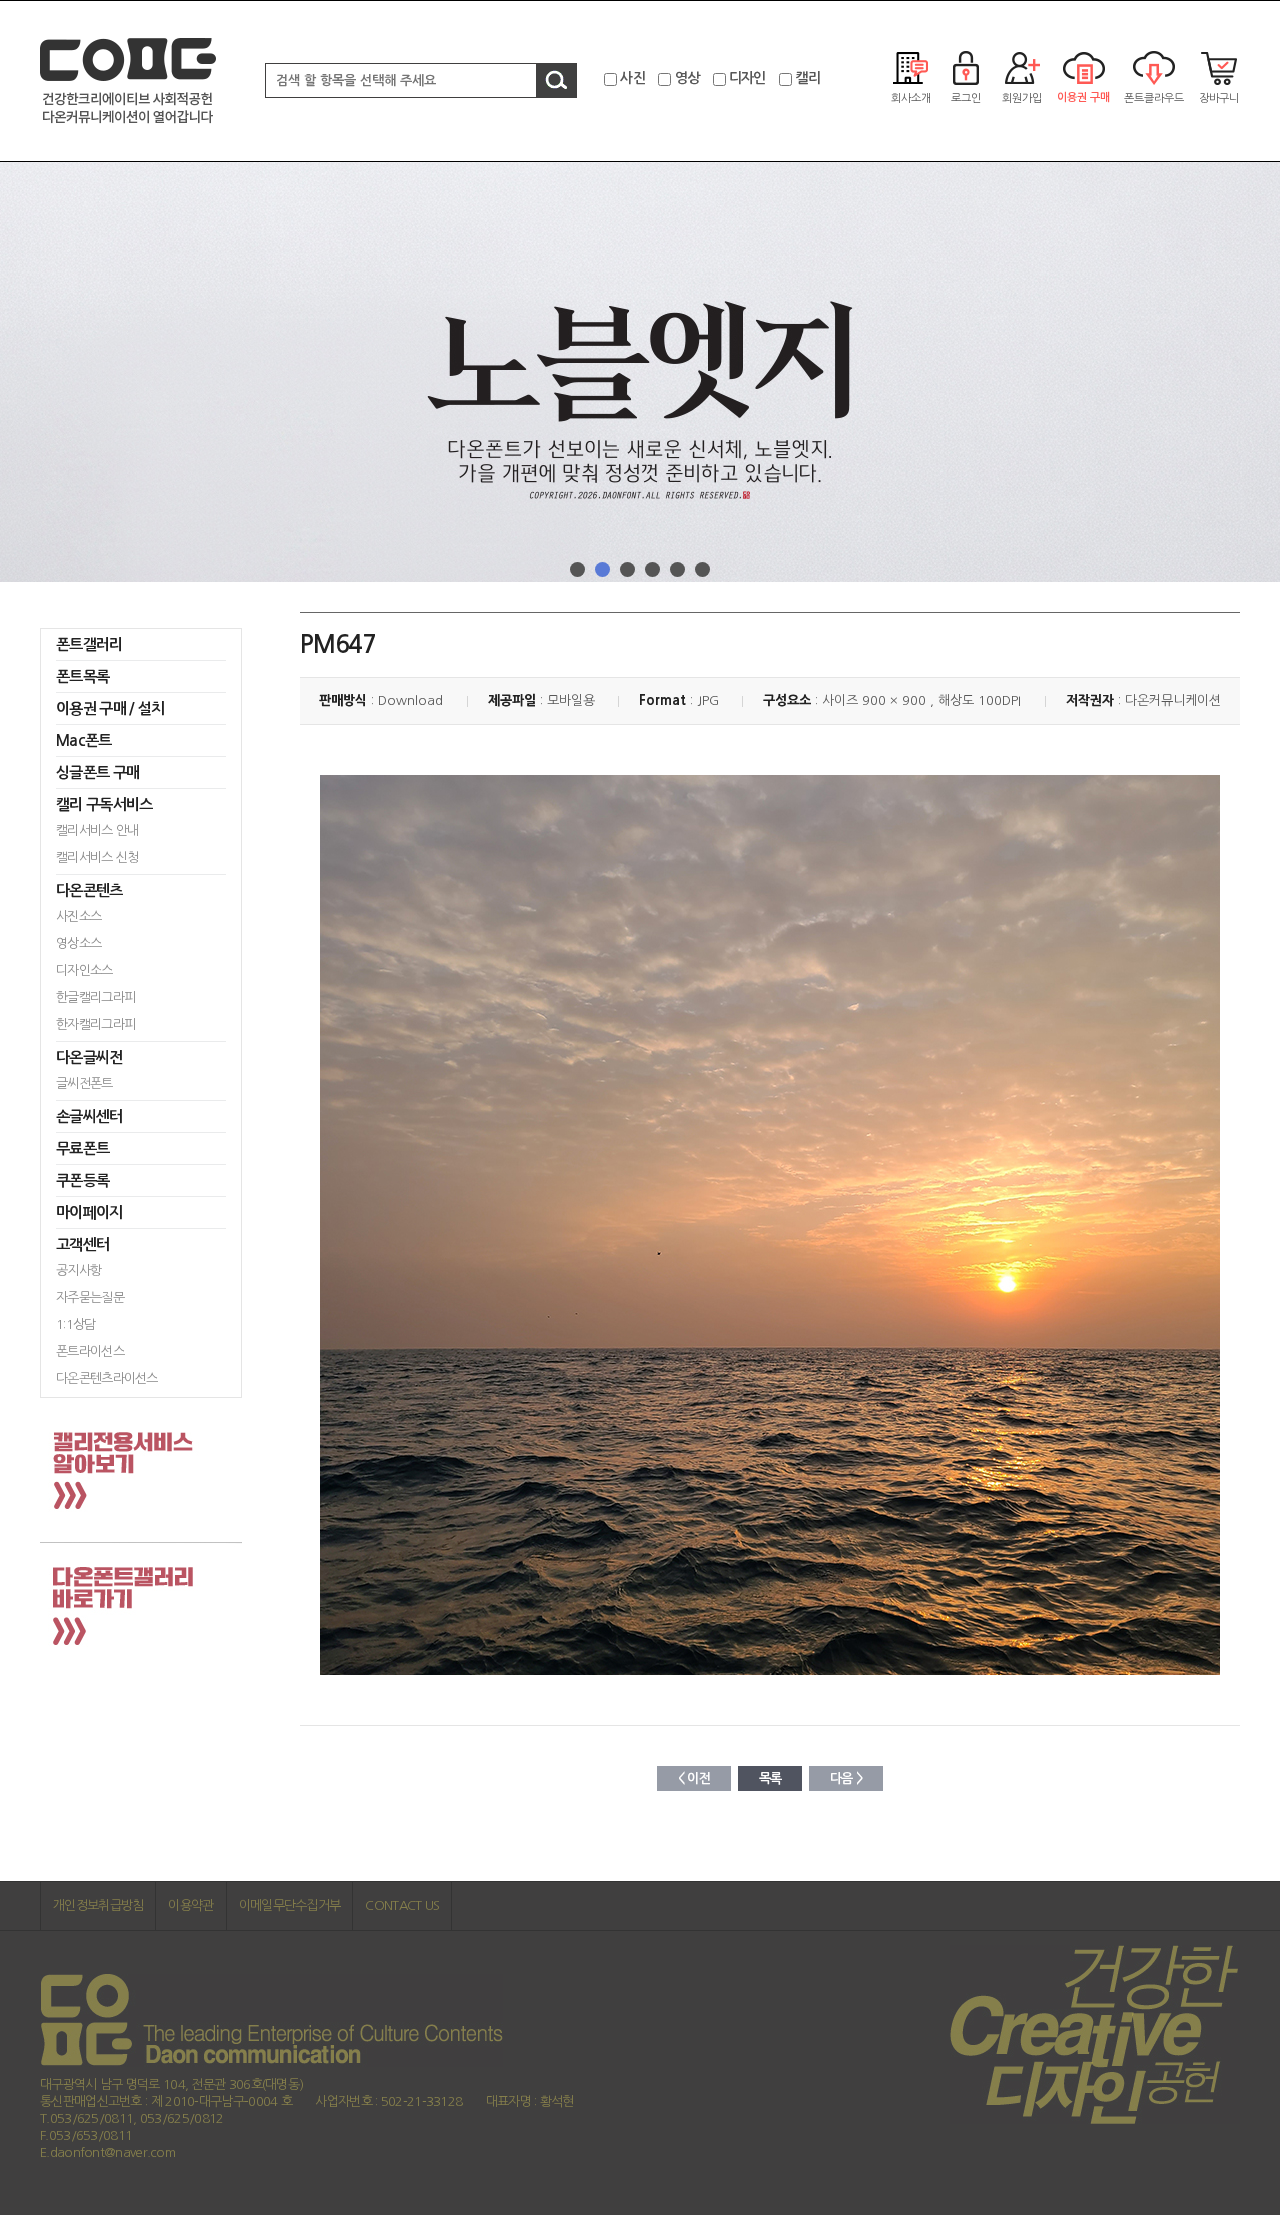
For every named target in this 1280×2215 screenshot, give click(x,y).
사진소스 (78, 916)
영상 (687, 78)
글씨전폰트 (84, 1083)
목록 (770, 1778)
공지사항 (78, 1270)
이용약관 (190, 1905)
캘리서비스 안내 (97, 830)
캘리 (807, 78)
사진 (632, 78)
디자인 (747, 78)
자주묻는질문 (90, 1297)
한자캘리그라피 (95, 1024)
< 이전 (694, 1778)
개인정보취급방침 (98, 1905)
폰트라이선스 (90, 1351)
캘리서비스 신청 (97, 857)
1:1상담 (76, 1324)
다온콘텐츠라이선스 (107, 1378)
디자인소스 (84, 970)
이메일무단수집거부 (290, 1905)
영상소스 (78, 943)
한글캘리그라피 (95, 997)
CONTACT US (402, 1905)
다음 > (846, 1778)
